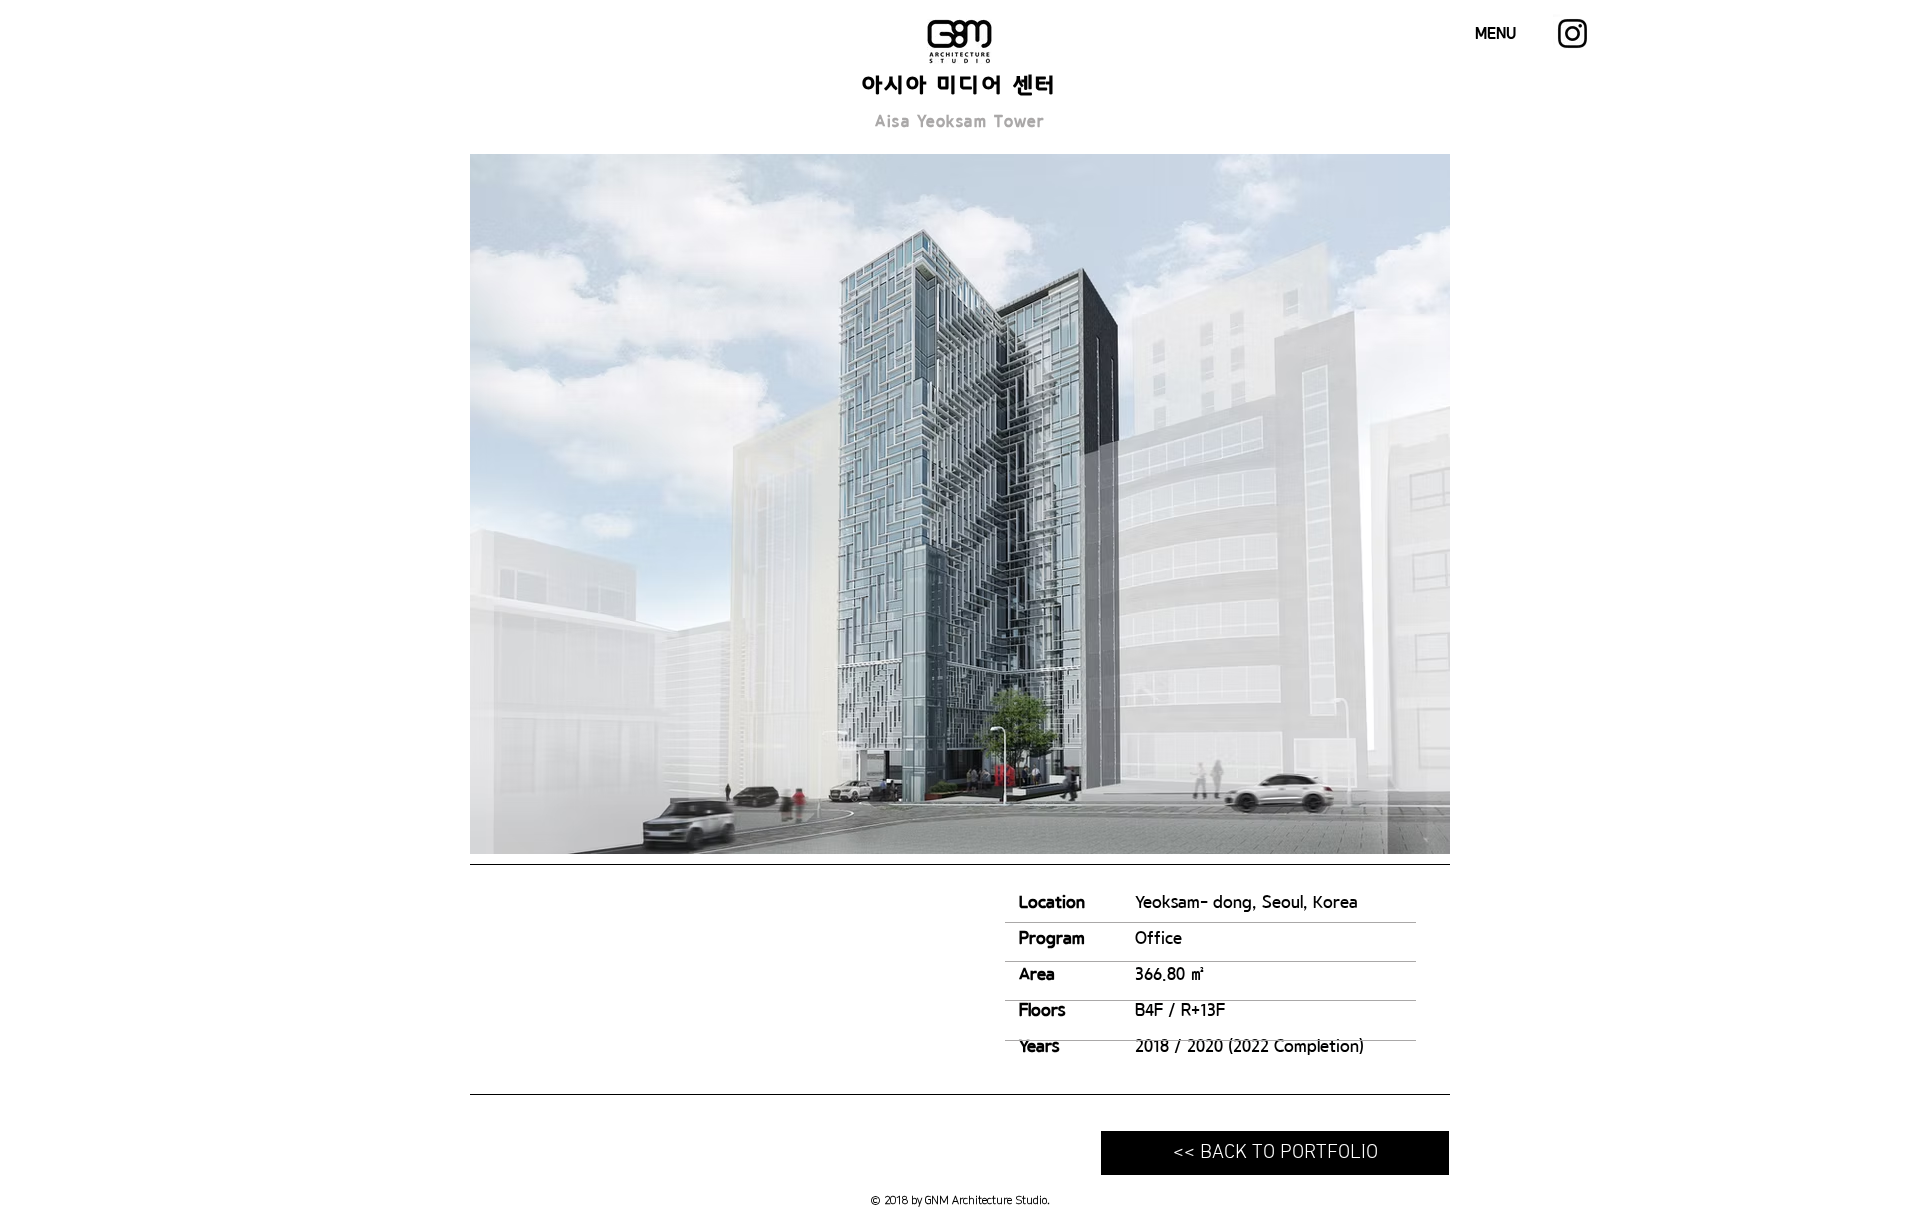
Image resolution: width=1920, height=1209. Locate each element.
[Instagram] (1572, 33)
